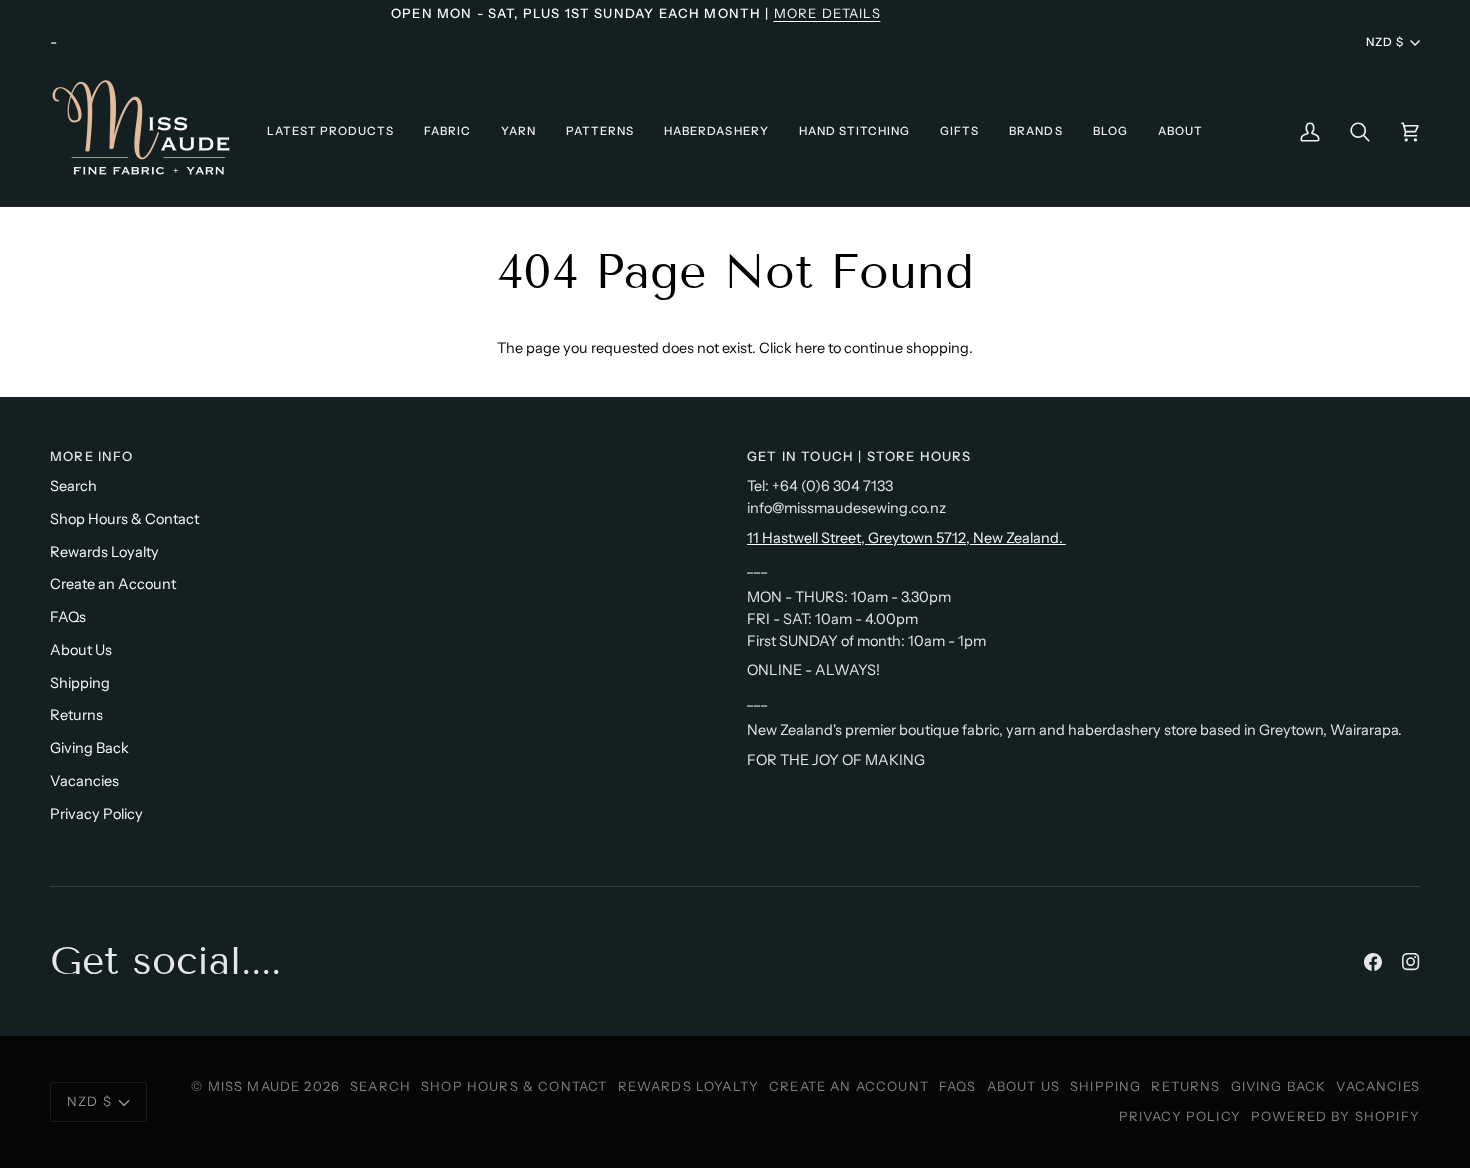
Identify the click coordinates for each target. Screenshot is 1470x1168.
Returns (76, 715)
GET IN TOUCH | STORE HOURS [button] (859, 456)
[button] (330, 131)
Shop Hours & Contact (124, 519)
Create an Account (113, 584)
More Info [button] (92, 456)
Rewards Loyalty (104, 552)
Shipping (80, 683)
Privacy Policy (96, 814)
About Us (81, 650)
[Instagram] (1411, 962)
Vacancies (84, 781)
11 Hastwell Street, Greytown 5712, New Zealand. (906, 538)
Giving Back (89, 748)
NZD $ (1385, 42)
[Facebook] (1373, 962)
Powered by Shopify (1335, 1116)
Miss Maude (254, 1086)
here (810, 348)
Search (73, 486)
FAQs (68, 617)
